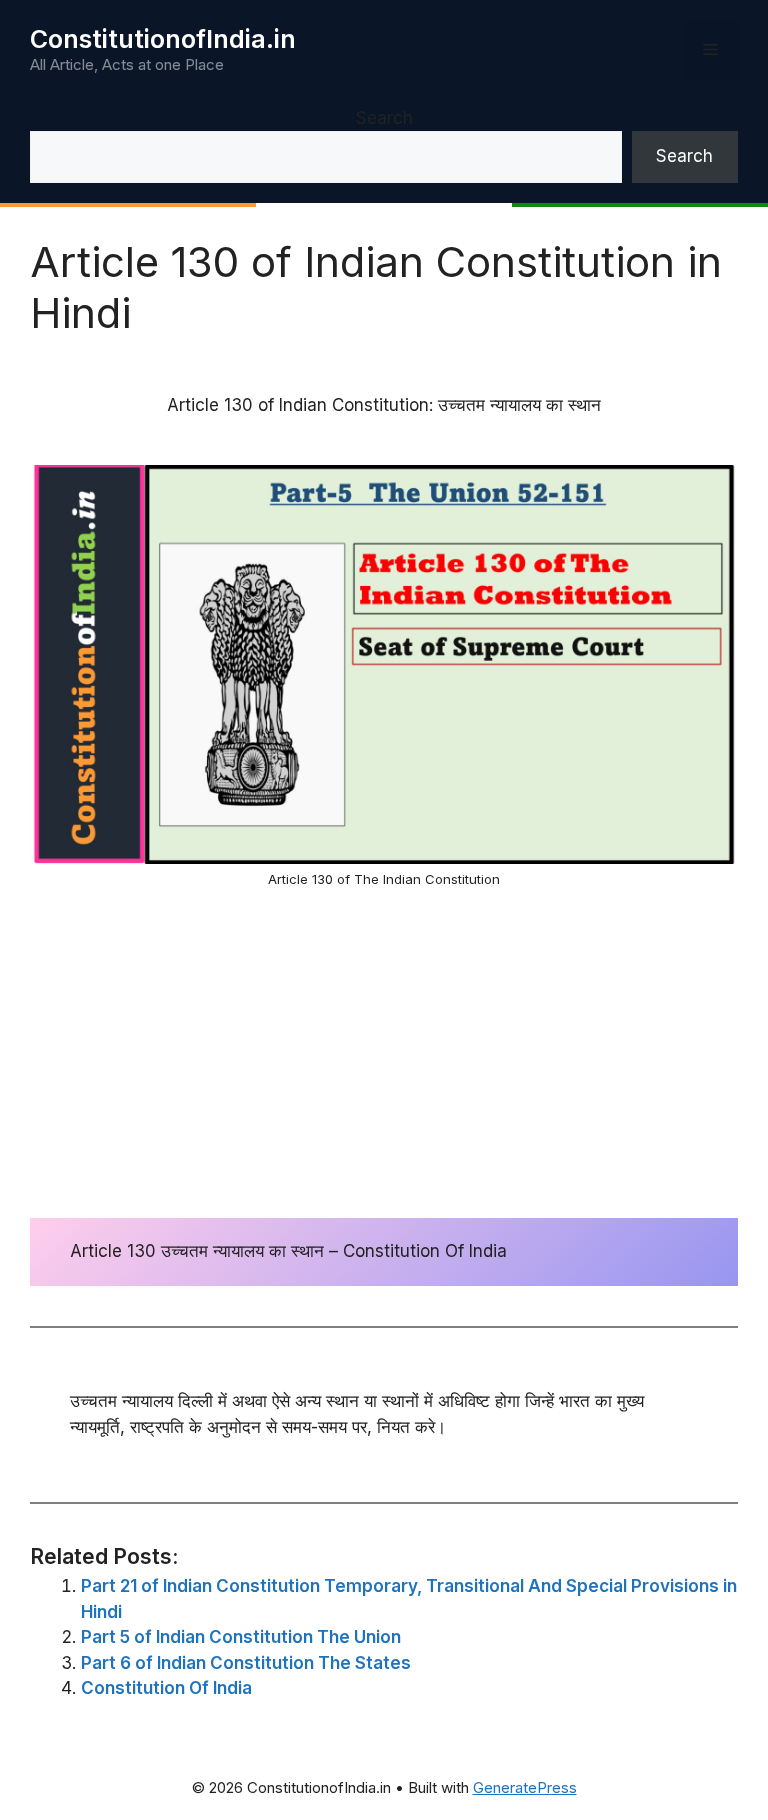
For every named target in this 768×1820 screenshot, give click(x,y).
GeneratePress (525, 1787)
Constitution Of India (166, 1688)
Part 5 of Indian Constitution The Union (241, 1637)
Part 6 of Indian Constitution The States (246, 1663)
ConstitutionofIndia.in (163, 39)
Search (384, 118)
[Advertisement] (384, 1053)
